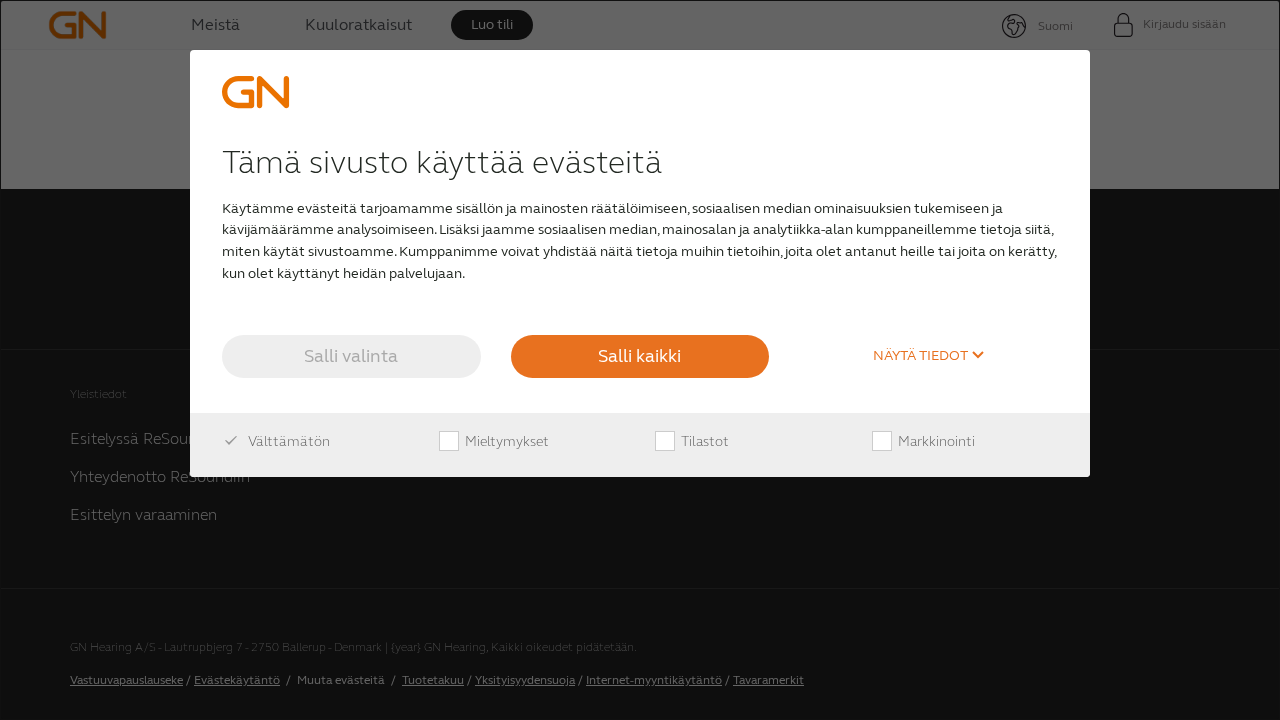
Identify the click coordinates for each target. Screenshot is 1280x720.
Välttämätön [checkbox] (287, 441)
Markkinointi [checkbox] (935, 441)
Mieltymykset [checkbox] (505, 441)
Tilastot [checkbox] (703, 441)
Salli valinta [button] (351, 356)
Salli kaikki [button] (639, 356)
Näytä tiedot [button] (922, 356)
